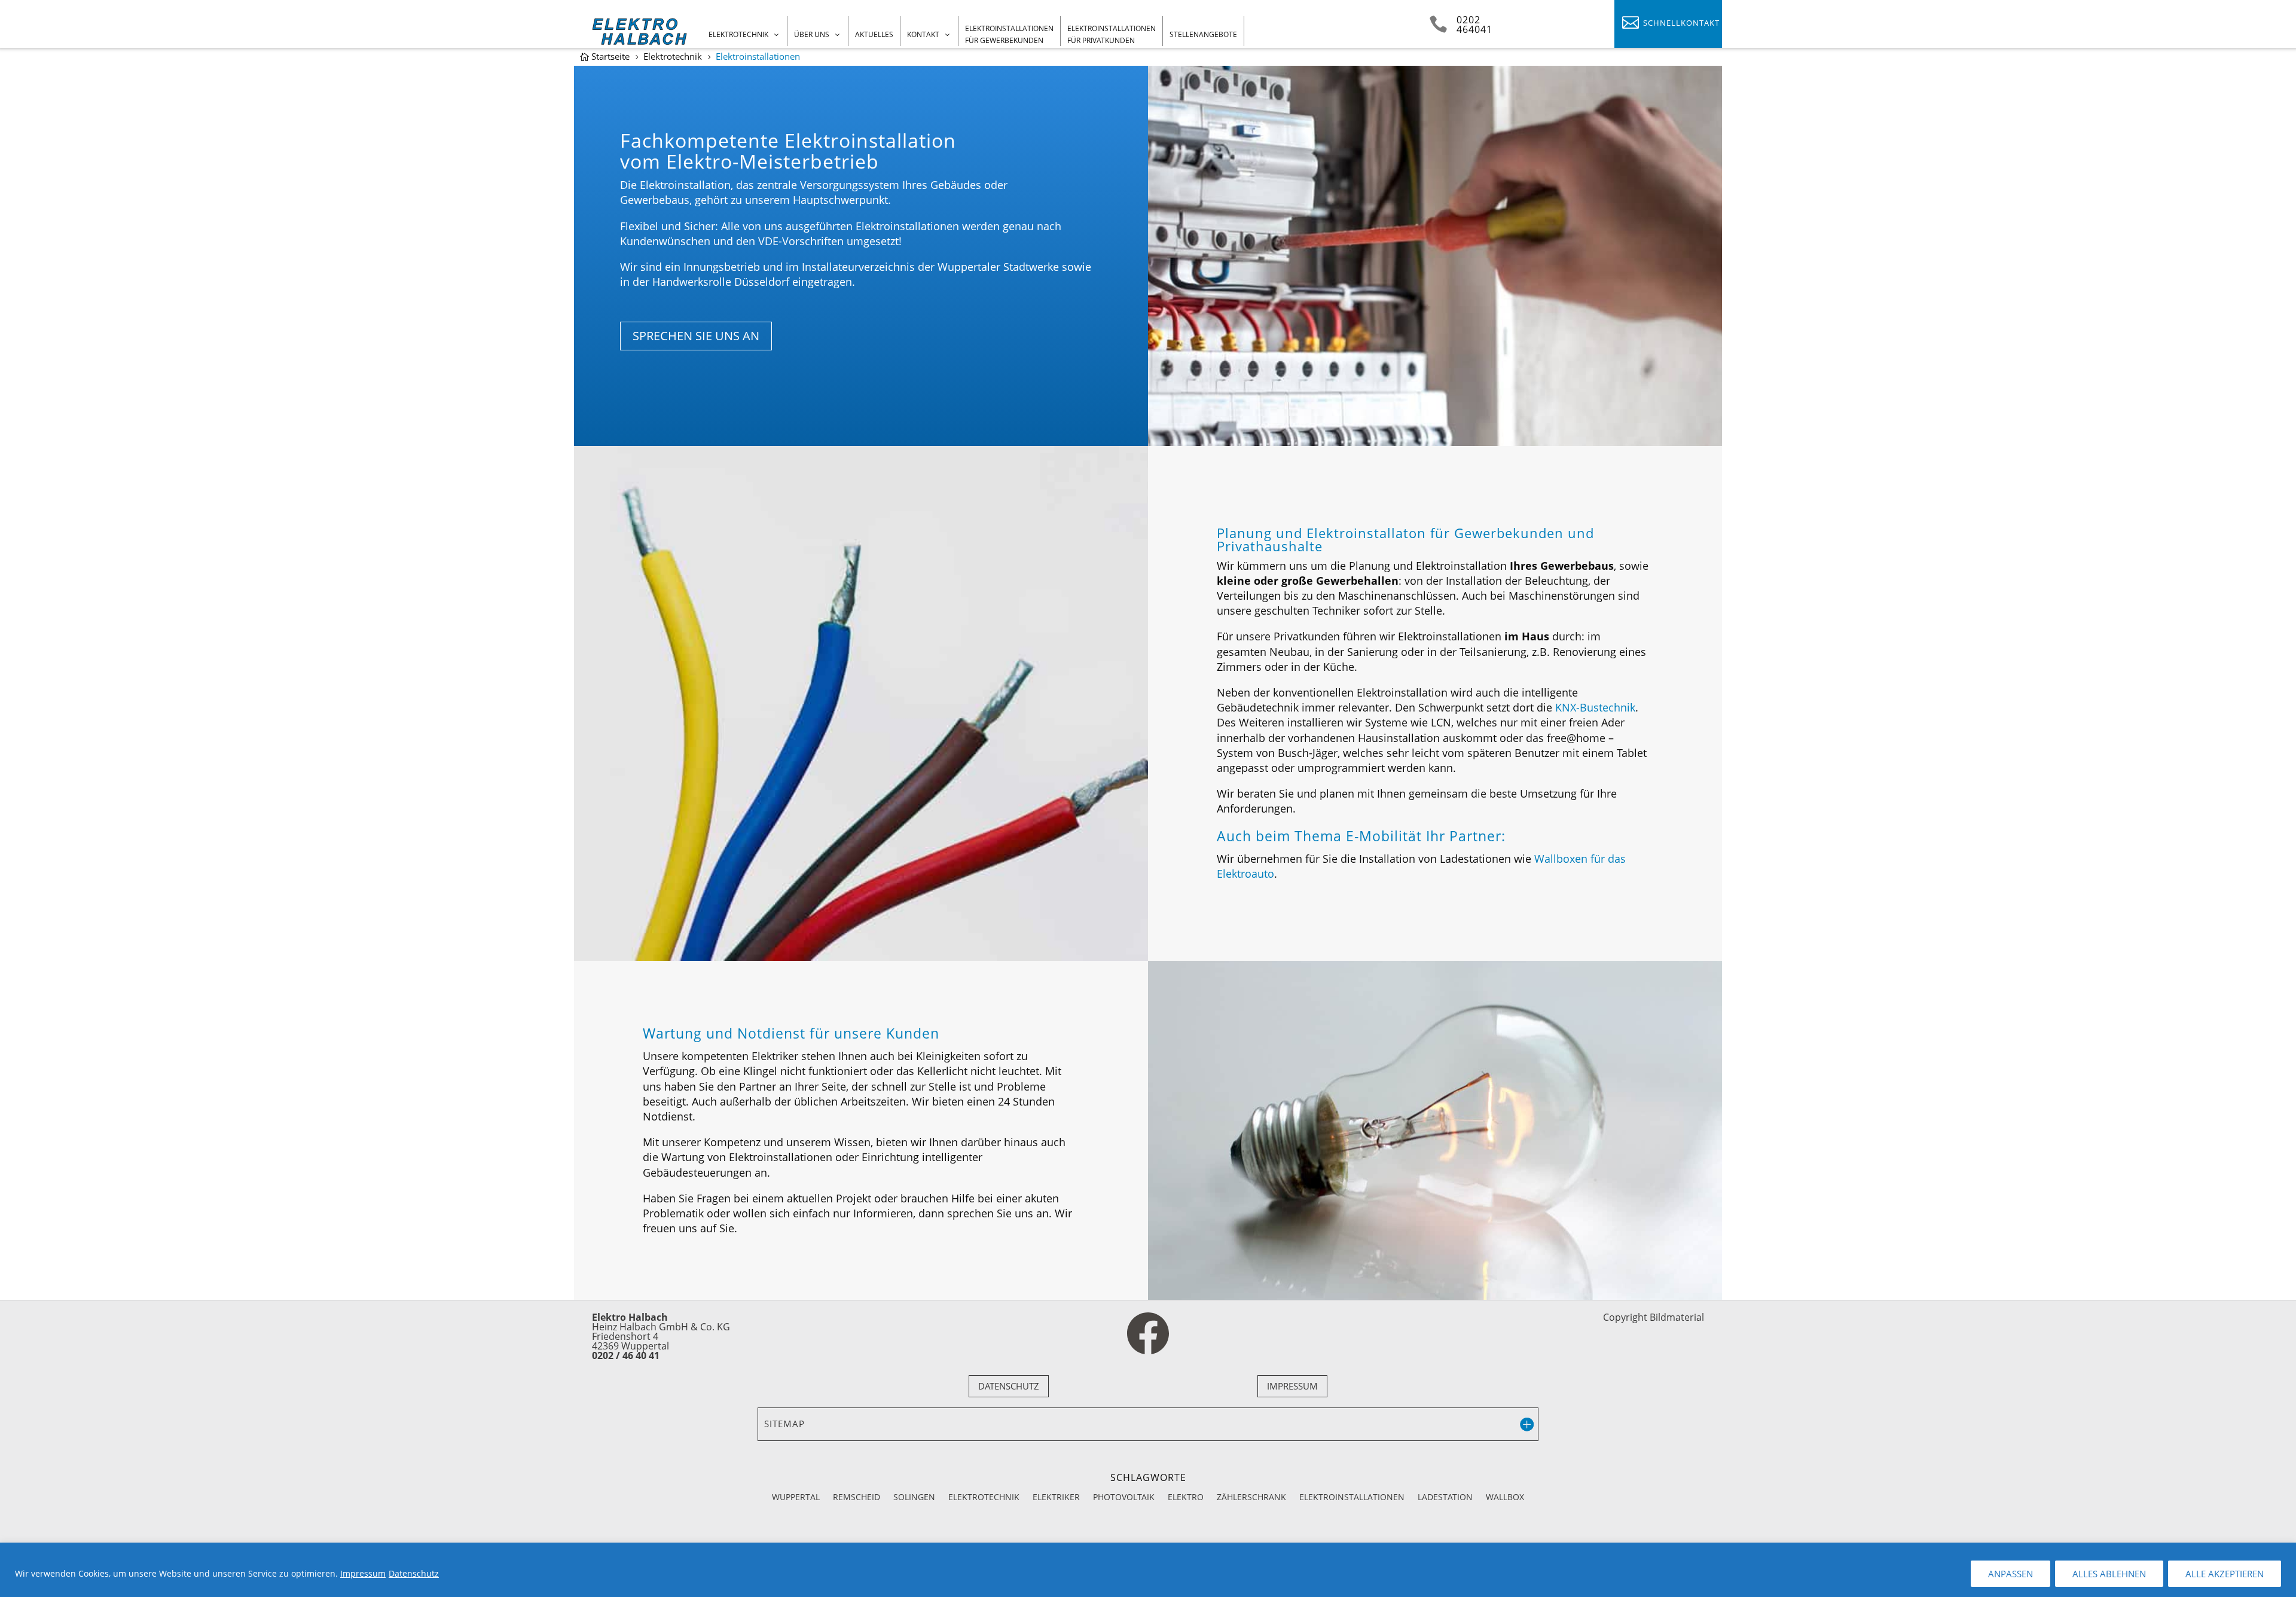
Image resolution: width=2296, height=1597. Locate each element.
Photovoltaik (1124, 1496)
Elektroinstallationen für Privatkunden (1112, 34)
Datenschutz (414, 1573)
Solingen (914, 1496)
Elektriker (1056, 1496)
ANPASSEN (2010, 1574)
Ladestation (1445, 1496)
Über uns (812, 34)
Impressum (363, 1573)
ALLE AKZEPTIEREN (2225, 1574)
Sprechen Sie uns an (696, 336)
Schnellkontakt (1681, 23)
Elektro (1186, 1496)
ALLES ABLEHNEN (2109, 1574)
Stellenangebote (1203, 34)
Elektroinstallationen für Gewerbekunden (1009, 34)
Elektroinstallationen (1352, 1496)
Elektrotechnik (738, 34)
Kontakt (923, 34)
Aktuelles (874, 34)
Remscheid (857, 1496)
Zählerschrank (1251, 1496)
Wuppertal (796, 1496)
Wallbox (1505, 1496)
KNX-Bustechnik (1595, 707)
